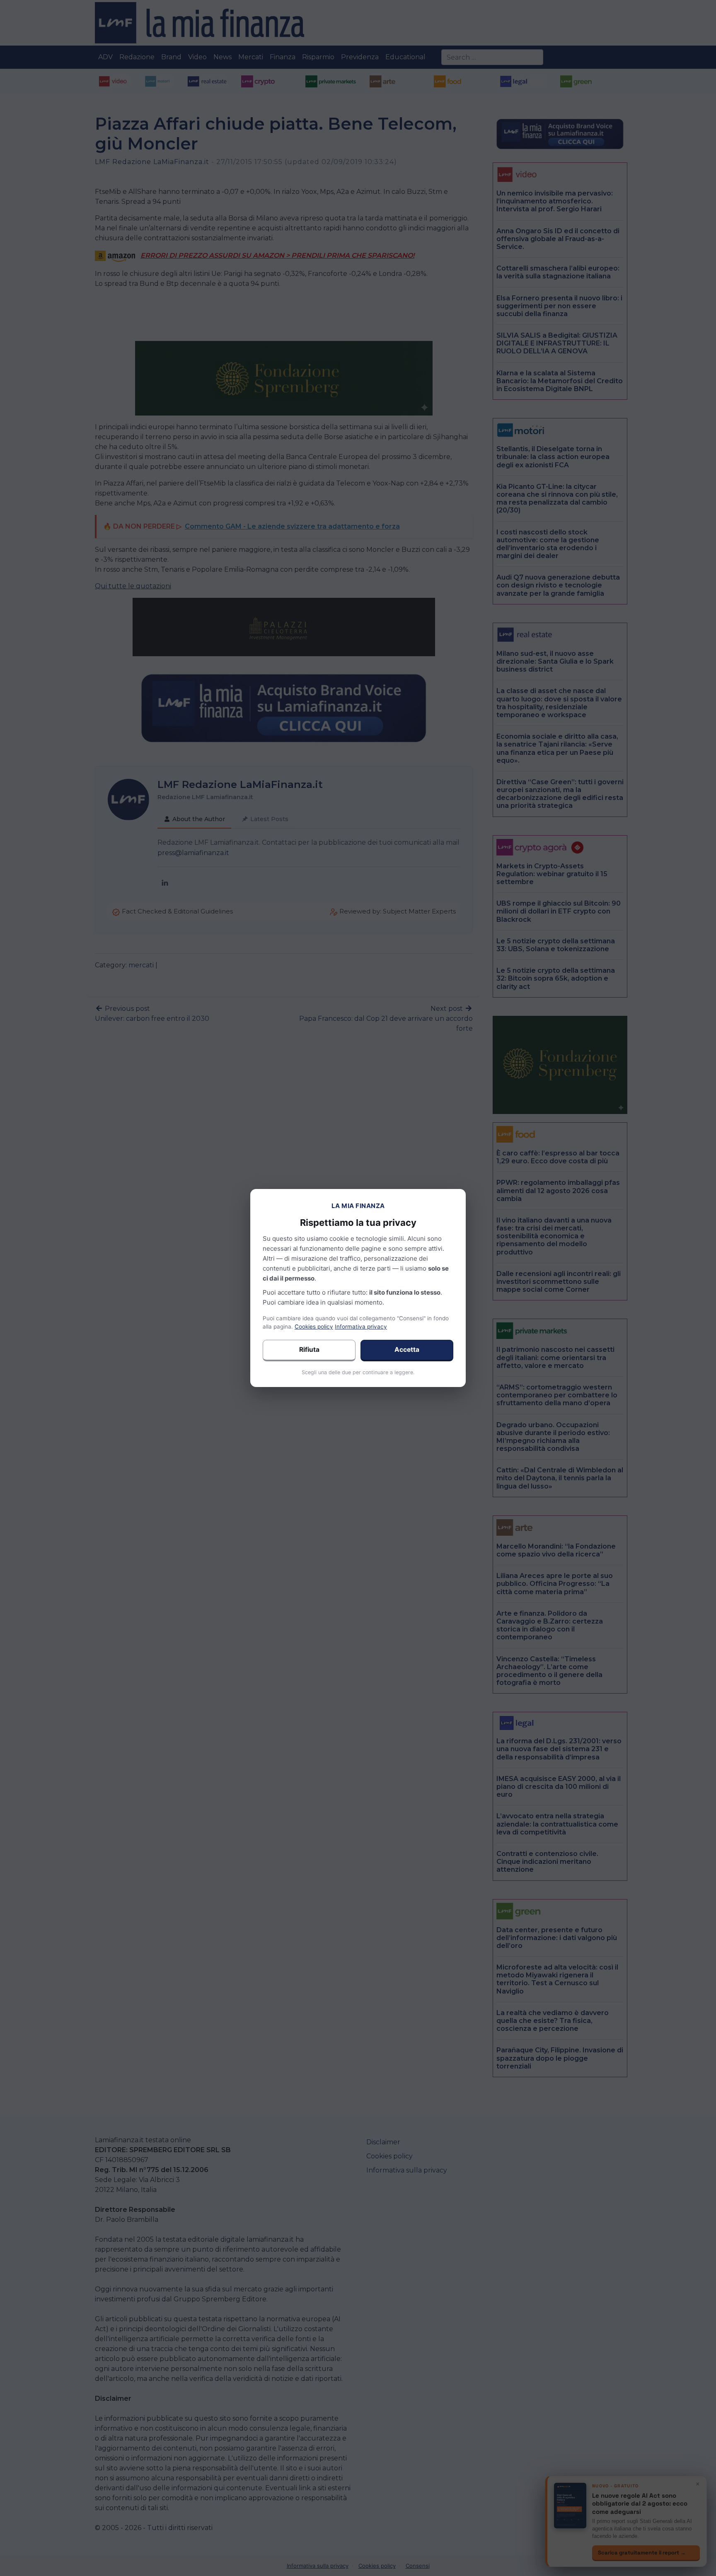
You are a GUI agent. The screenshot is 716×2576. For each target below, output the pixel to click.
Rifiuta (309, 1350)
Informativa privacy (361, 1327)
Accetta (407, 1350)
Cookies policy (314, 1327)
